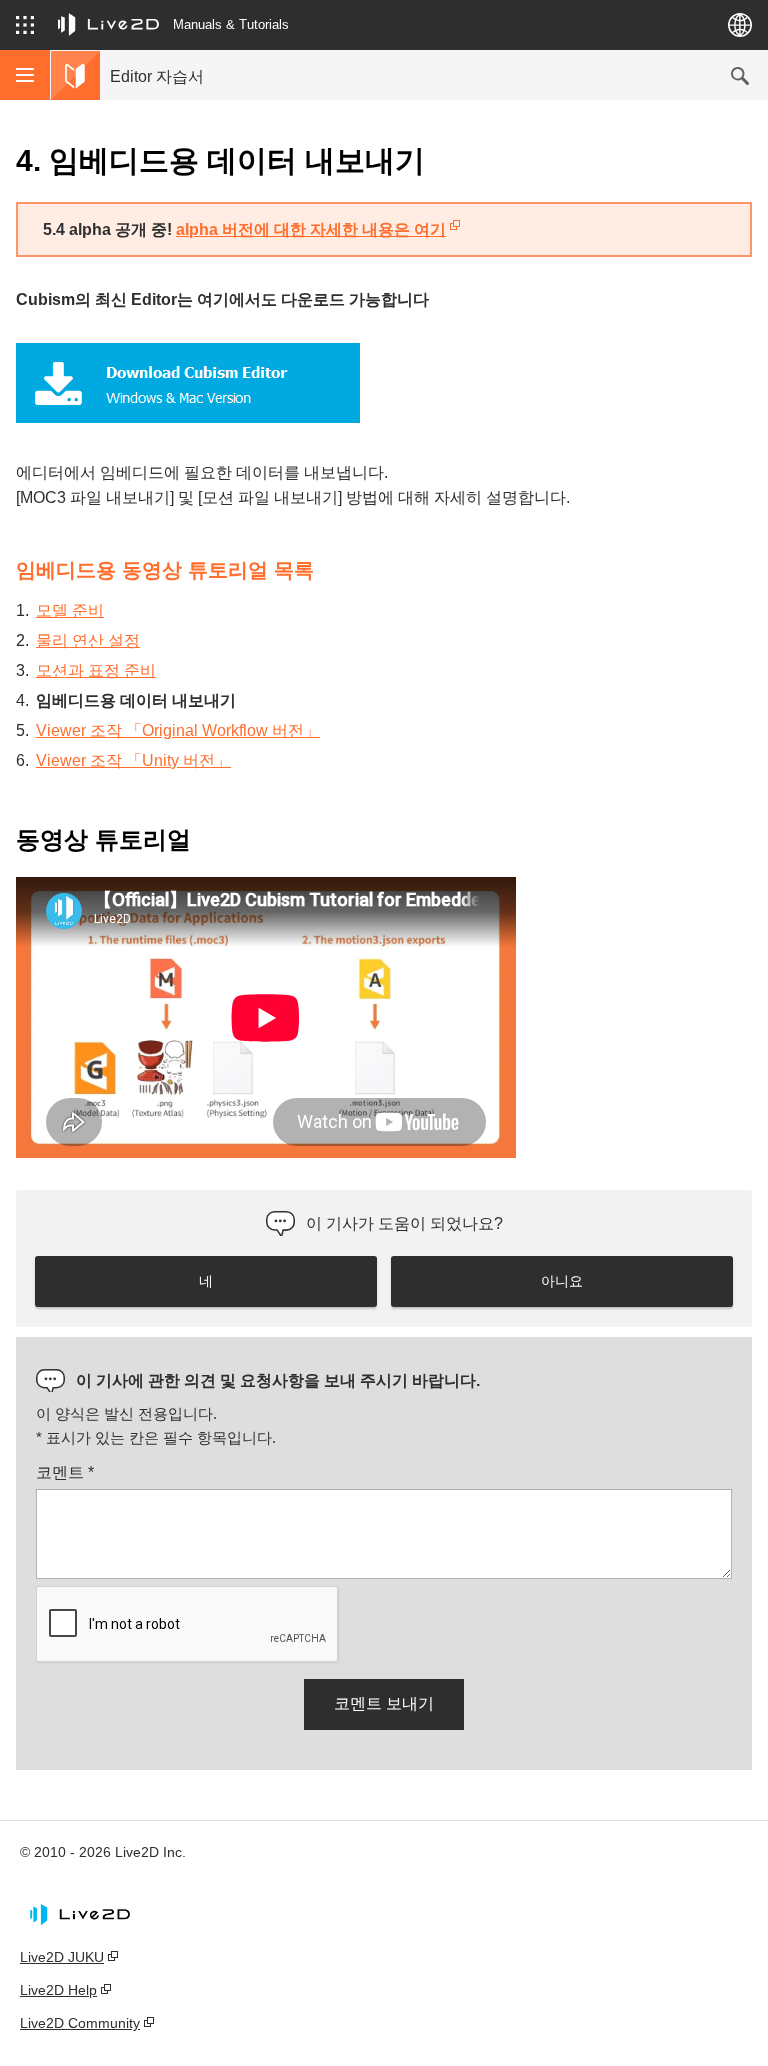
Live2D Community (80, 2023)
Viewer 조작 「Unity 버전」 (133, 760)
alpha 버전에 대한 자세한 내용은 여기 (311, 229)
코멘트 (65, 1472)
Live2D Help (58, 1990)
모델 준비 (70, 610)
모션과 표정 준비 (96, 670)
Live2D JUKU (62, 1957)
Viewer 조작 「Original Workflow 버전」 (178, 730)
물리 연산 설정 (88, 640)
